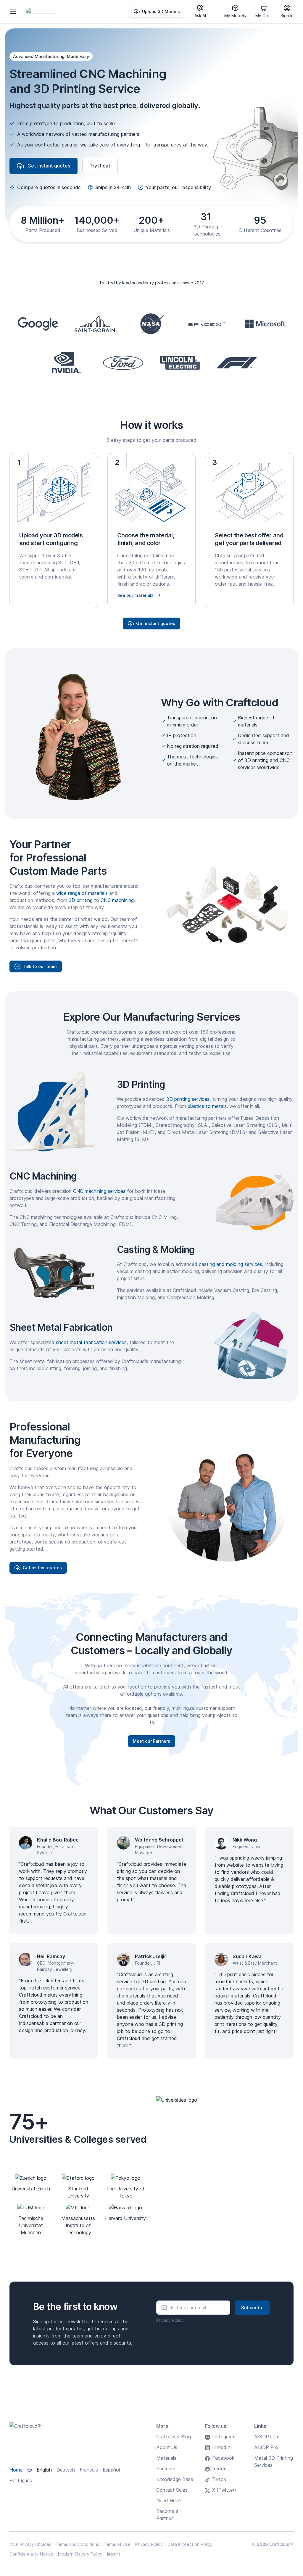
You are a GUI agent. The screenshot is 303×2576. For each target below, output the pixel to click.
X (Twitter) (224, 2490)
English (44, 2470)
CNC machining (117, 900)
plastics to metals (207, 1106)
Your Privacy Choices (30, 2544)
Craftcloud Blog (174, 2437)
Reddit (220, 2469)
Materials (166, 2458)
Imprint (114, 2554)
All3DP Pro (266, 2447)
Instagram (223, 2437)
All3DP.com (267, 2437)
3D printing (81, 900)
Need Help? (169, 2501)
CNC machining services (99, 1191)
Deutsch (66, 2470)
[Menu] (13, 12)
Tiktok (219, 2479)
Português (21, 2480)
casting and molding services (231, 1264)
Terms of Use (117, 2544)
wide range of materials (82, 893)
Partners (166, 2469)
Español (111, 2470)
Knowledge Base (175, 2479)
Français (89, 2470)
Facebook (223, 2458)
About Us (167, 2447)
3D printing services (188, 1099)
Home (16, 2470)
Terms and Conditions (78, 2544)
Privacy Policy (170, 2320)
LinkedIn (221, 2447)
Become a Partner (167, 2515)
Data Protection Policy (190, 2544)
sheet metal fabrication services (91, 1342)
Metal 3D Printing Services (274, 2461)
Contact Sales (172, 2490)
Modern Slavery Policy (80, 2554)
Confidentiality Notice (31, 2554)
